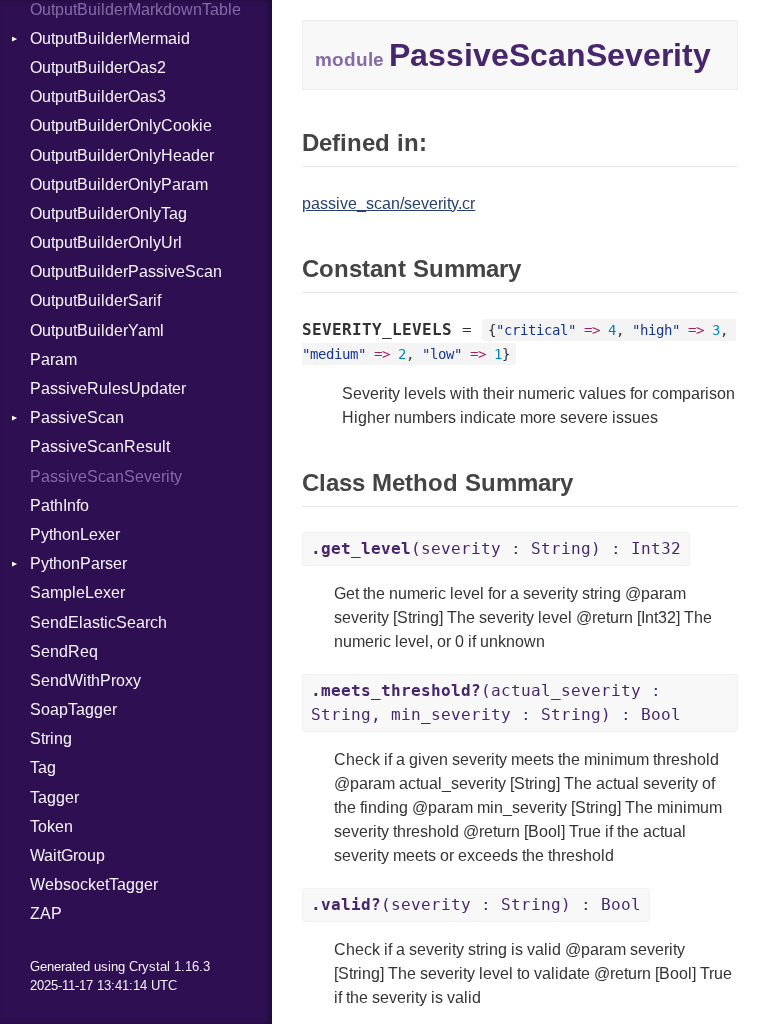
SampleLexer (77, 592)
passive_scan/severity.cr (388, 203)
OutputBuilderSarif (95, 300)
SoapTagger (73, 709)
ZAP (46, 913)
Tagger (54, 797)
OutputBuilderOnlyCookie (121, 125)
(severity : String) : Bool (476, 904)
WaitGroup (67, 855)
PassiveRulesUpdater (108, 388)
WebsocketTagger (94, 884)
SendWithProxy (85, 680)
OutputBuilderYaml (97, 330)
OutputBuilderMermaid (110, 38)
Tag (43, 767)
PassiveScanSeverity (106, 476)
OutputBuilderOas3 (98, 96)
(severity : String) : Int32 (496, 548)
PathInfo (59, 505)
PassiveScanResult (100, 446)
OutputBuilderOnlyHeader (122, 155)
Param (53, 359)
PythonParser (78, 563)
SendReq (64, 651)
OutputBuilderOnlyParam (119, 184)
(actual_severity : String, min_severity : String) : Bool (496, 702)
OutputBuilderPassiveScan (126, 271)
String (51, 738)
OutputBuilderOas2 (98, 67)
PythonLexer (75, 534)
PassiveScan (77, 417)
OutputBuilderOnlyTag (108, 213)
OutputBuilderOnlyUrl (106, 242)
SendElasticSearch (98, 622)
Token (51, 826)
